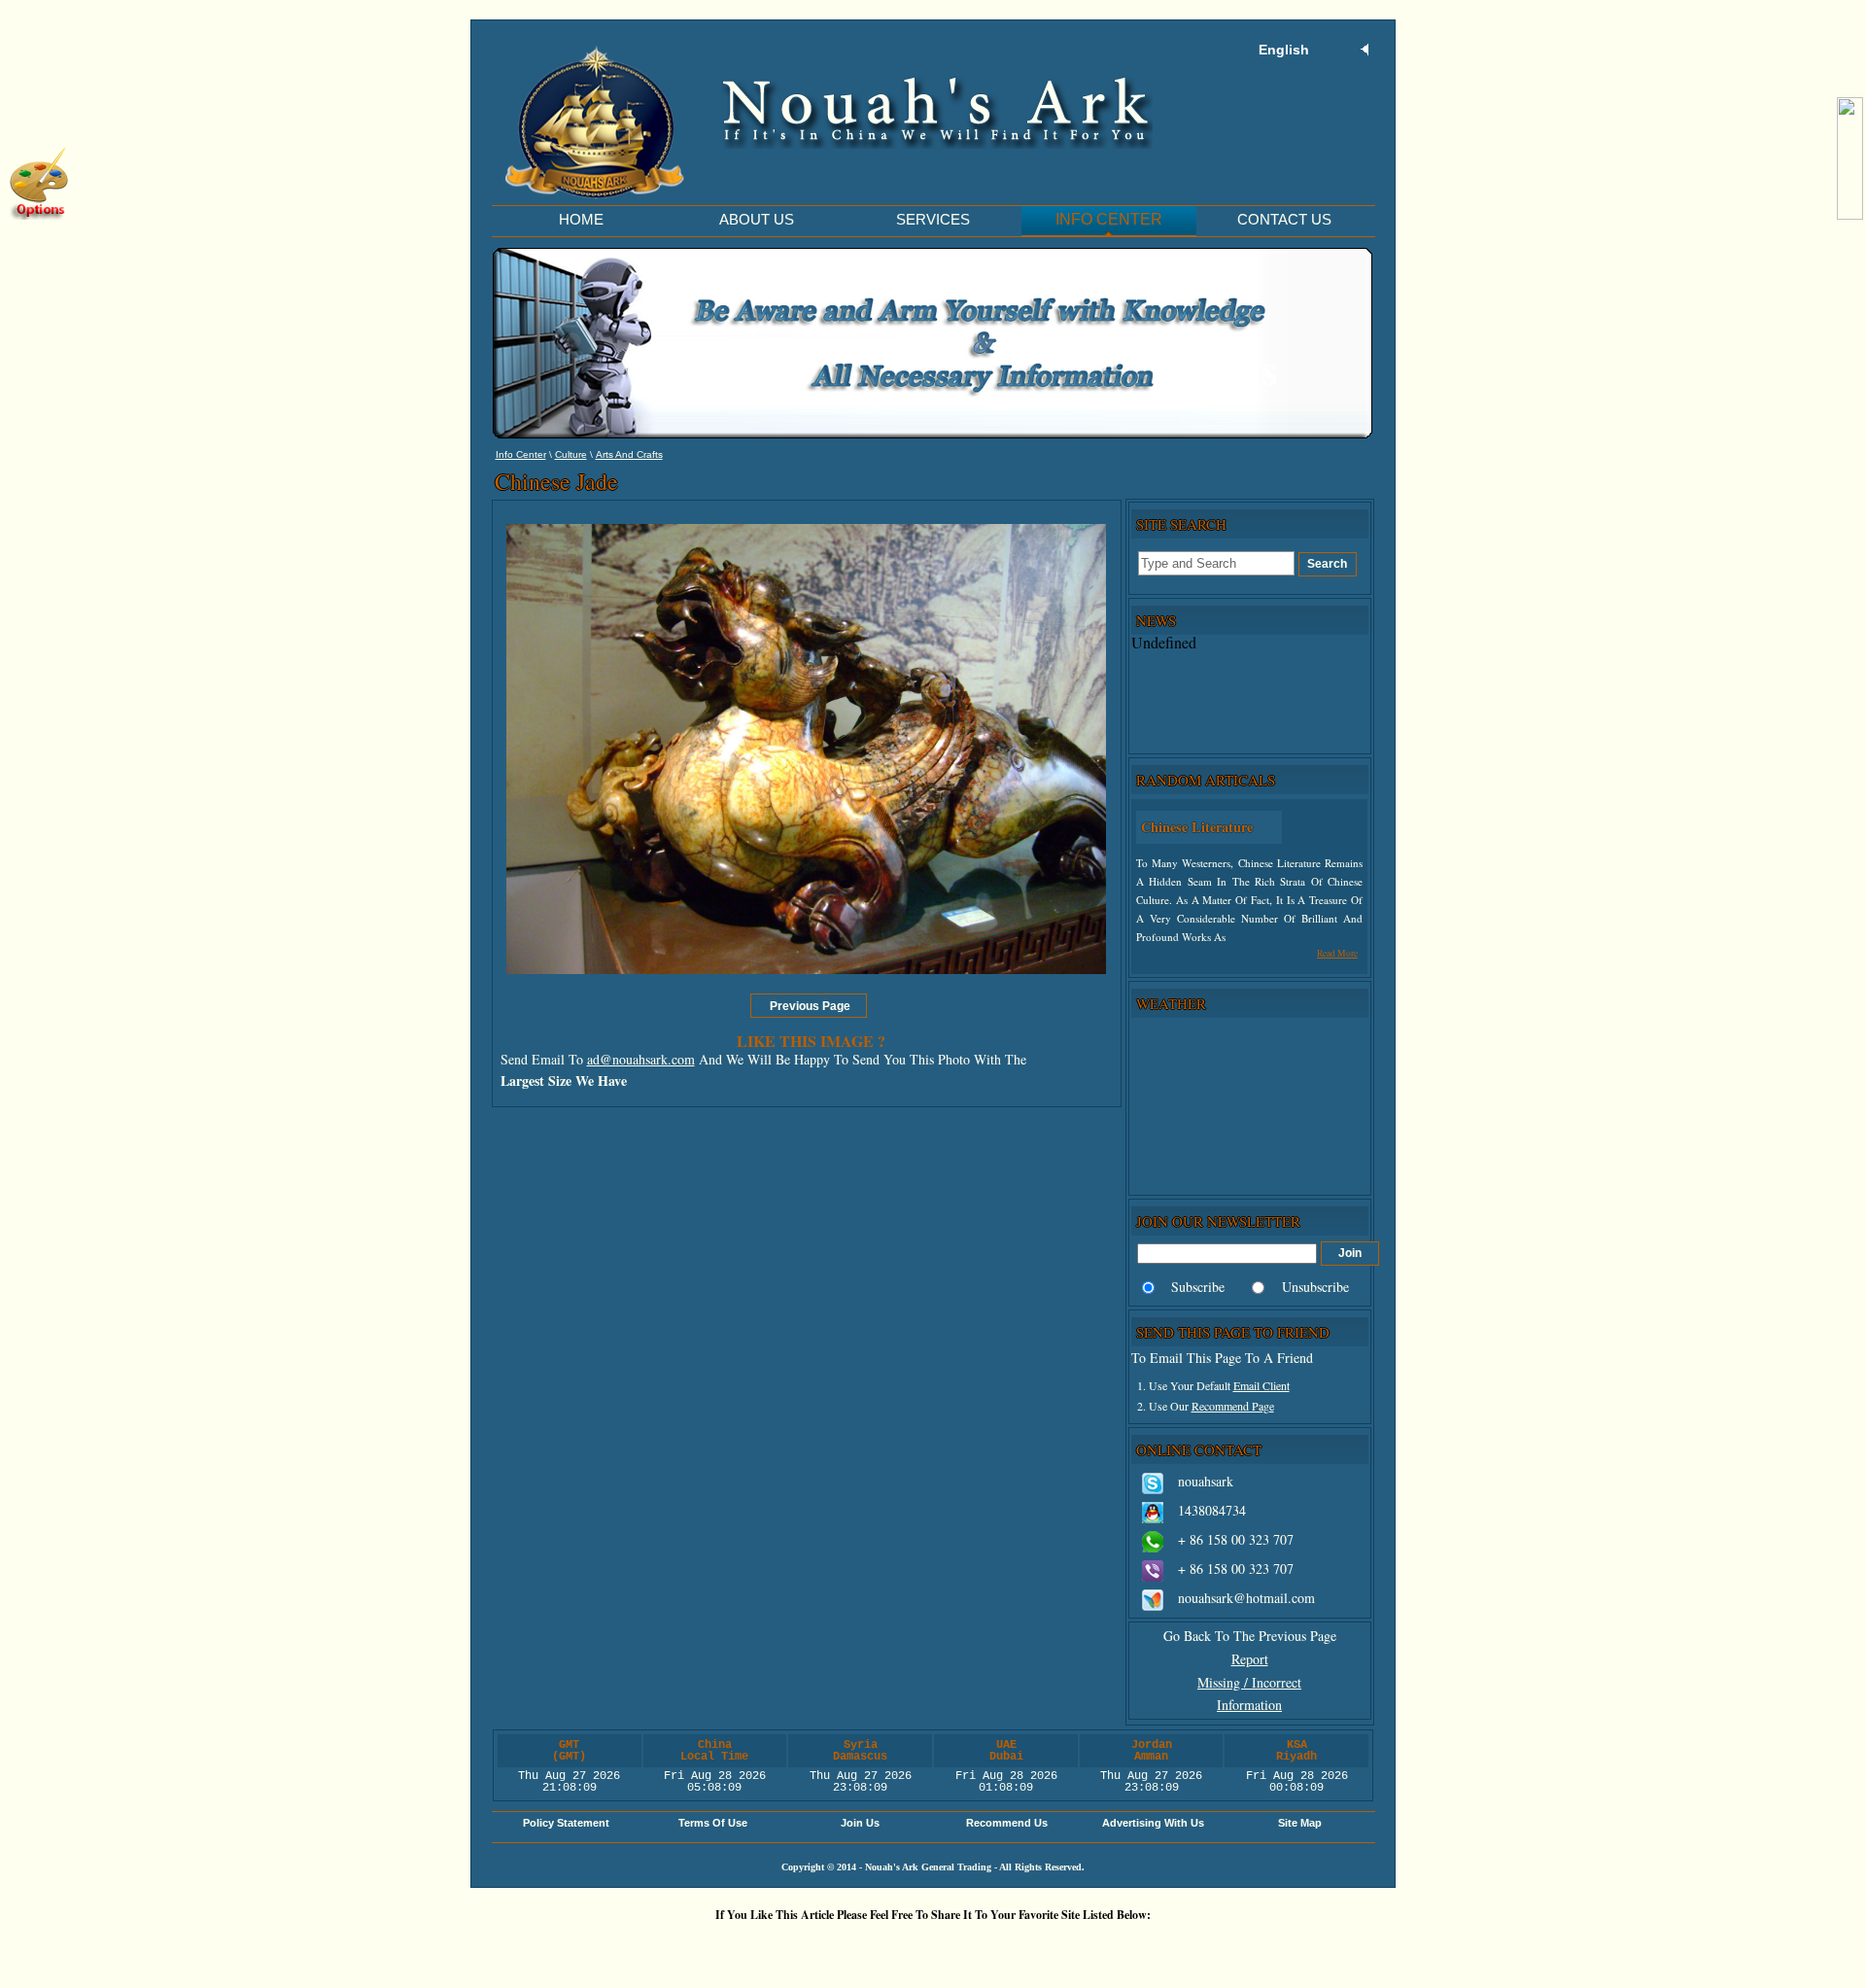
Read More (1337, 953)
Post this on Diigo (1113, 1948)
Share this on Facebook (1171, 1948)
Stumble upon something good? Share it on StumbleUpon (880, 1948)
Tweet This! (763, 1948)
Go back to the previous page (1250, 1636)
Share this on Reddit (821, 1948)
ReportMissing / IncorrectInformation (1249, 1682)
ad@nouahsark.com (641, 1059)
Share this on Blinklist (1054, 1948)
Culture (571, 454)
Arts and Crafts (629, 454)
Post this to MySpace (1229, 1948)
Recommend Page (1233, 1406)
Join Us (860, 1823)
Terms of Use (713, 1823)
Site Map (1300, 1823)
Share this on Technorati (996, 1948)
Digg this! (705, 1948)
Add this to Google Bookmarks (646, 1948)
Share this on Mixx (938, 1948)
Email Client (1261, 1385)
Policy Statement (566, 1823)
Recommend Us (1007, 1823)
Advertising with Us (1153, 1823)
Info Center (521, 454)
